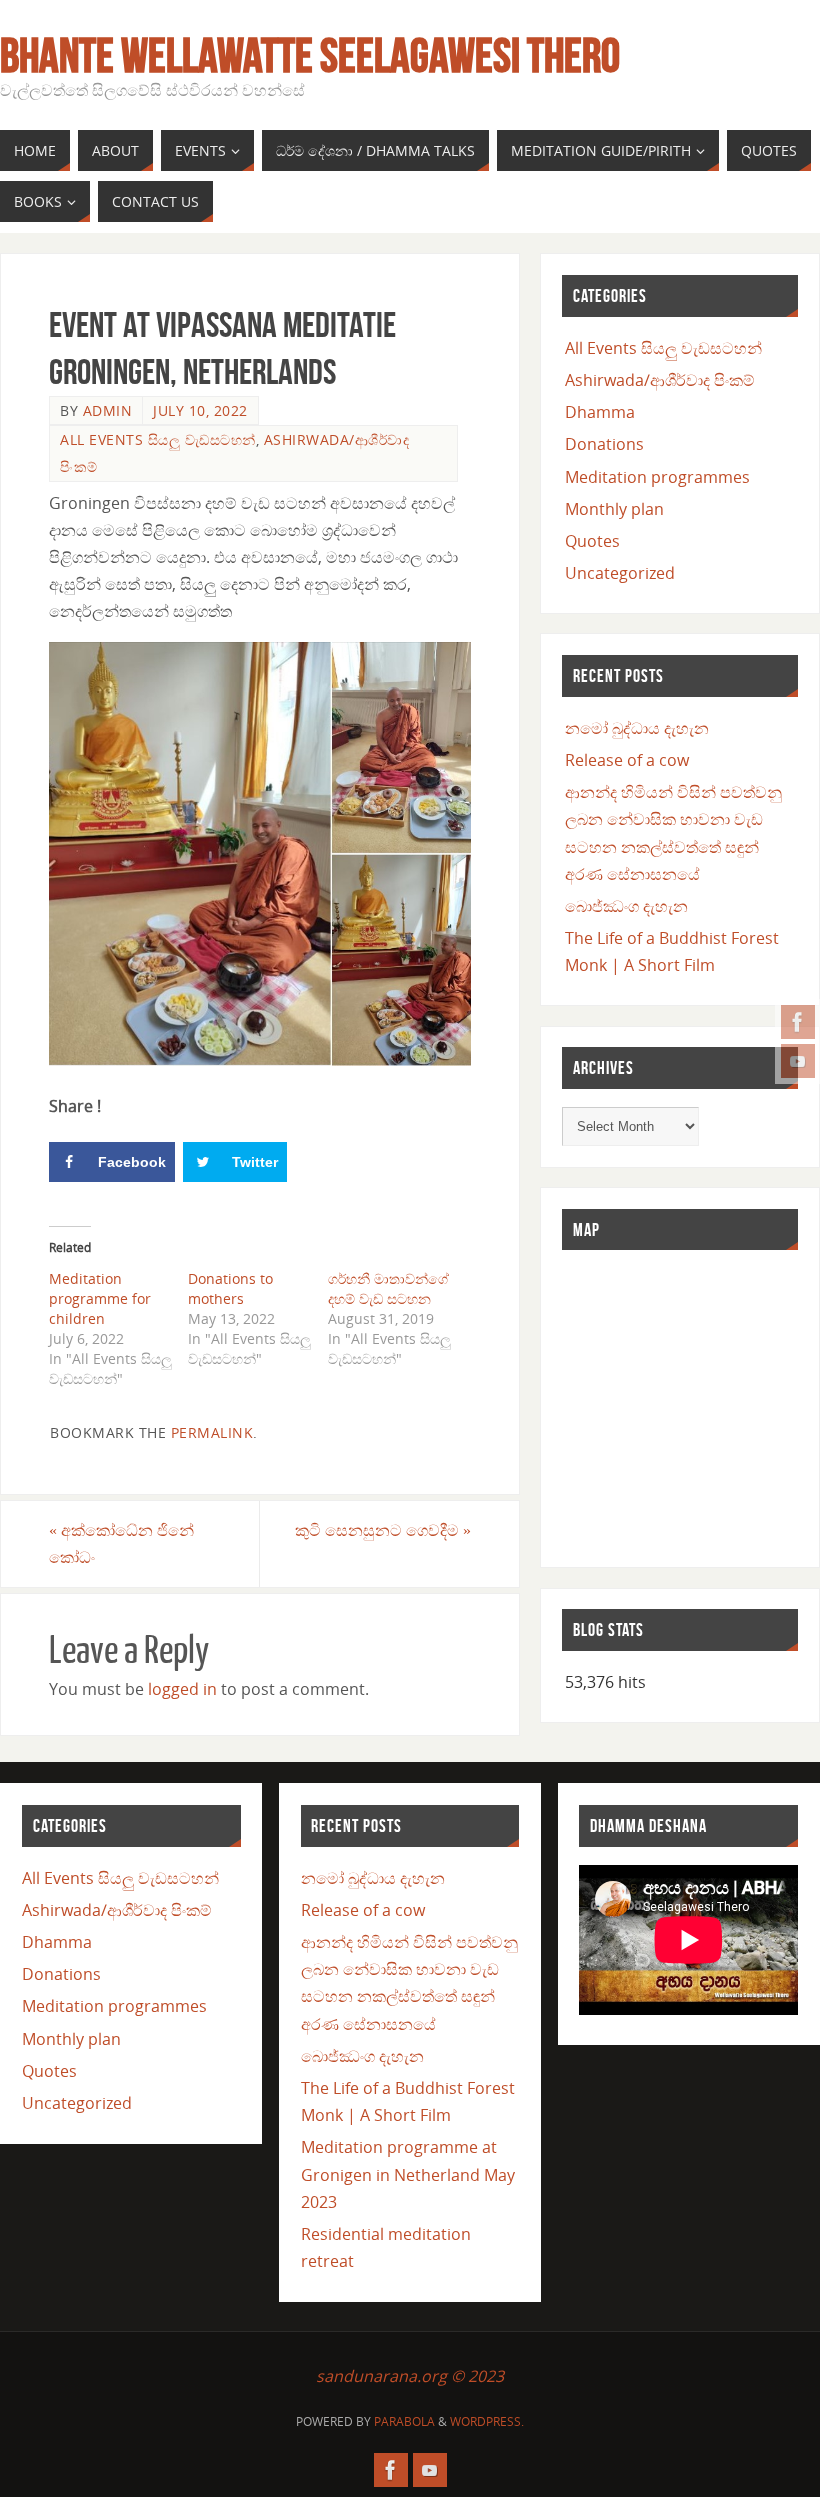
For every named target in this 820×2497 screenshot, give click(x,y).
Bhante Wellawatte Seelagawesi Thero (310, 56)
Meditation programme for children (100, 1298)
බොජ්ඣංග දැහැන (626, 906)
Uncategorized (620, 573)
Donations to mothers (230, 1288)
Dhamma (600, 412)
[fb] (798, 1022)
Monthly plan (614, 509)
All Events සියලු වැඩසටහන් (158, 439)
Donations (604, 444)
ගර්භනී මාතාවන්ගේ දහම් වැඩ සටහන (388, 1288)
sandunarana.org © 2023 (410, 2376)
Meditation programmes (657, 477)
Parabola (404, 2421)
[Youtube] (798, 1061)
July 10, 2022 (200, 410)
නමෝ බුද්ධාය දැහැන (637, 728)
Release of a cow (627, 760)
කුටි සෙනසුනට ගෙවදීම (383, 1530)
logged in (182, 1689)
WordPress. (487, 2421)
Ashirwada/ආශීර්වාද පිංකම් (660, 380)
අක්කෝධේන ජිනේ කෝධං (121, 1543)
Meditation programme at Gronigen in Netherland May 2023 (408, 2174)
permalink (212, 1432)
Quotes (592, 541)
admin (108, 410)
